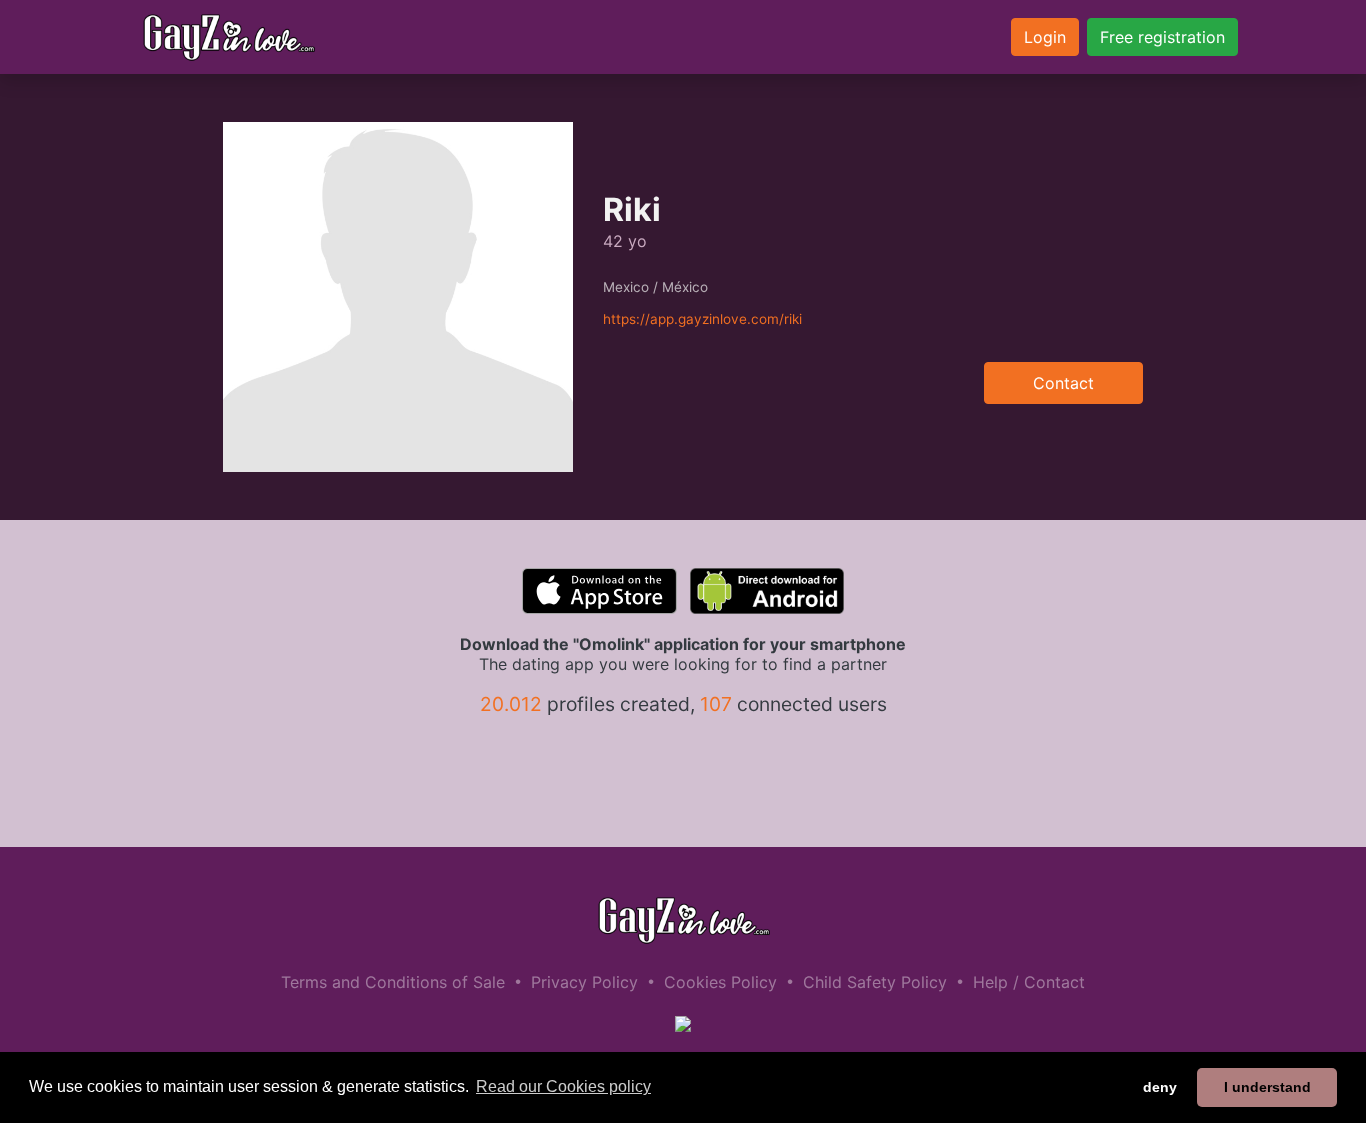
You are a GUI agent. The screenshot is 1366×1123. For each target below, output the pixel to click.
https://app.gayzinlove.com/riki (702, 319)
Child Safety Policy (875, 982)
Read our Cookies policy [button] (563, 1086)
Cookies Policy (720, 982)
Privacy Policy (584, 982)
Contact (1063, 383)
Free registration (1162, 37)
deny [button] (1160, 1087)
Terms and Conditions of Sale (393, 982)
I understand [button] (1267, 1087)
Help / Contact (1029, 982)
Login (1045, 37)
